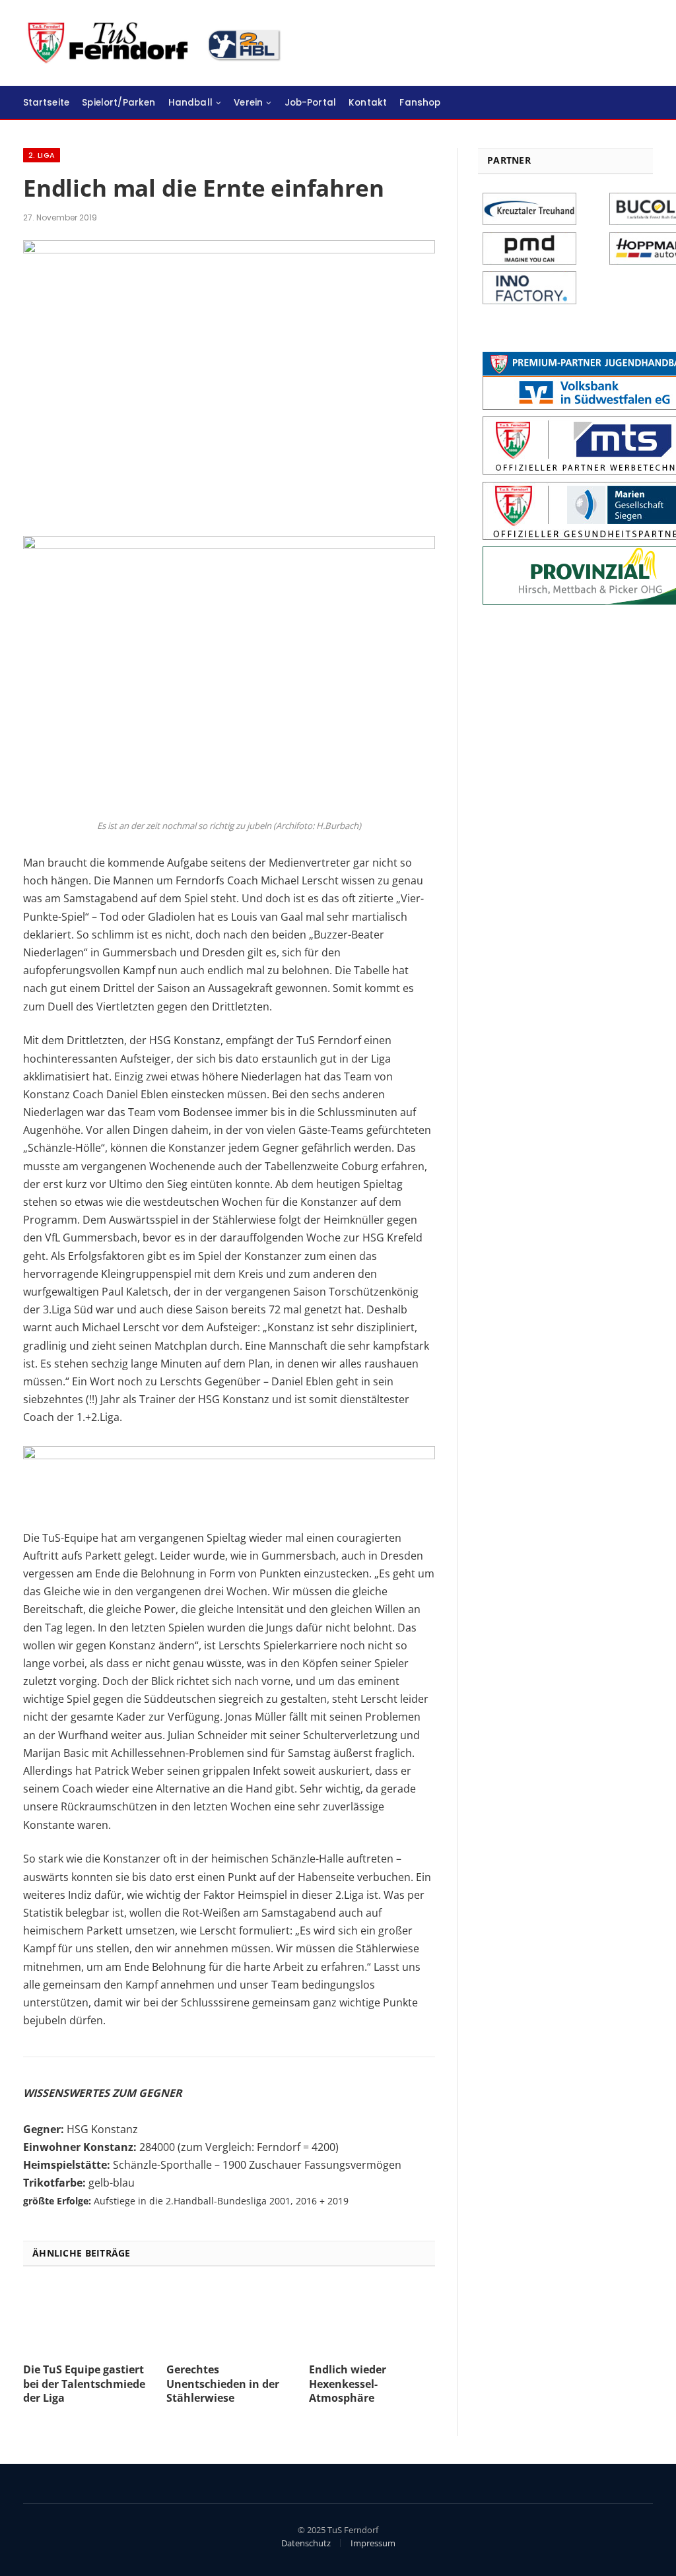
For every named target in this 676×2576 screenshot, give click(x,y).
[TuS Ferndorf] (156, 43)
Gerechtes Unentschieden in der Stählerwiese (223, 2384)
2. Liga (42, 155)
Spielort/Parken (118, 103)
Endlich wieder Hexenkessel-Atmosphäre (348, 2384)
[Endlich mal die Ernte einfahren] (229, 250)
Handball (190, 103)
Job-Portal (311, 103)
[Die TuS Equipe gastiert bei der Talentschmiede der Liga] (86, 2318)
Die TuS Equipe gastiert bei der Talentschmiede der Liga (84, 2384)
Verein (248, 103)
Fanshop (420, 103)
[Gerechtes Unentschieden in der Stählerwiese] (229, 2318)
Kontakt (368, 103)
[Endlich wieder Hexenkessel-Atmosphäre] (372, 2318)
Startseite (47, 103)
